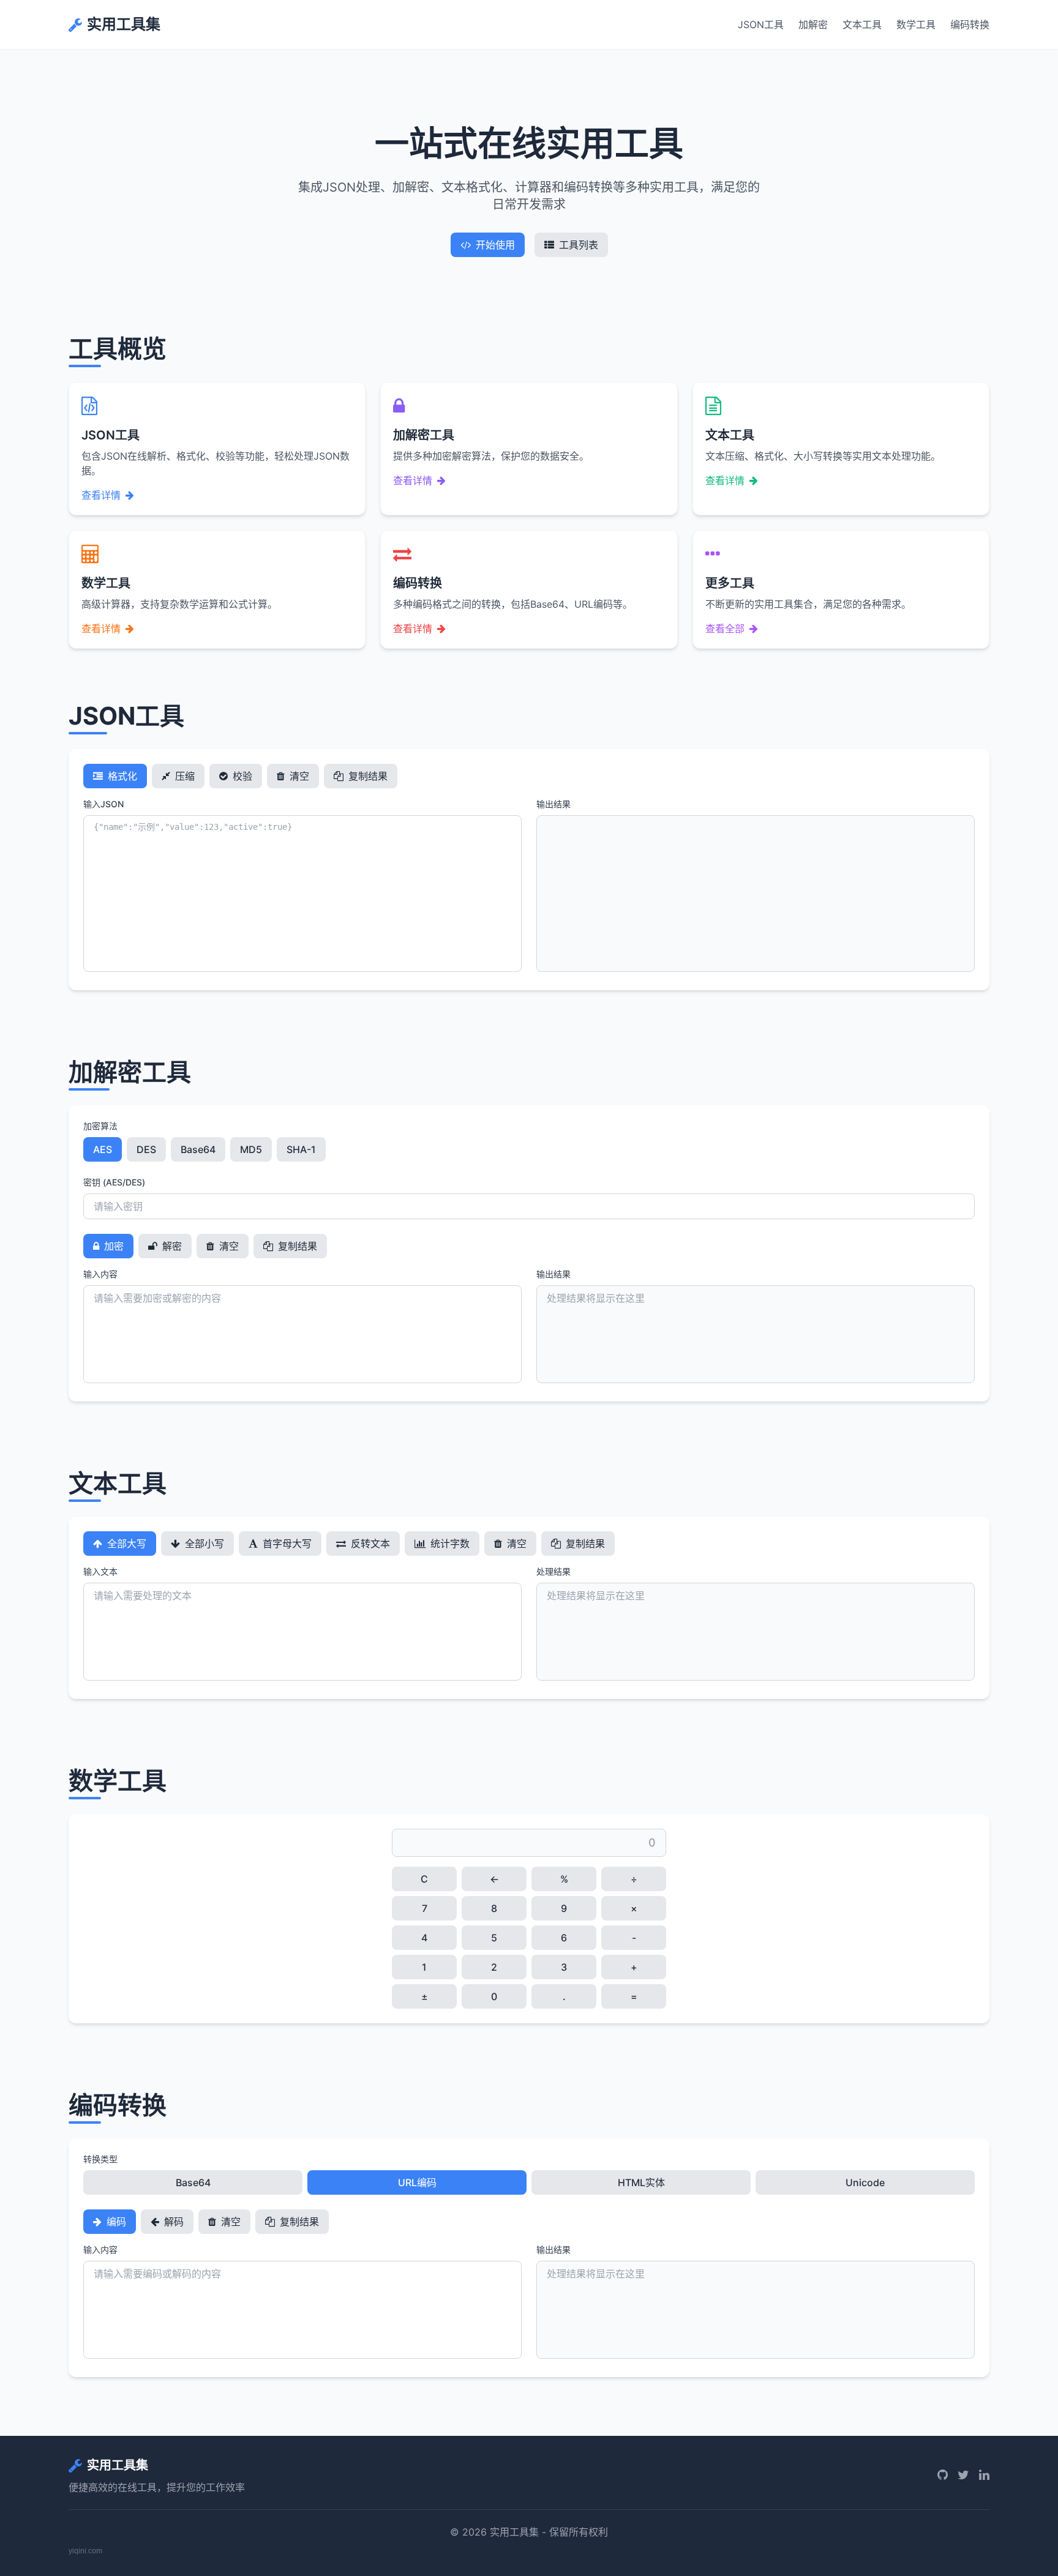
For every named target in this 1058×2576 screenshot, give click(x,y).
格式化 (121, 776)
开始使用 (495, 245)
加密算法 (100, 1126)
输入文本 (100, 1571)
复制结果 (367, 776)
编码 (115, 2222)
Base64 (198, 1149)
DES (146, 1149)
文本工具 (862, 24)
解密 (171, 1246)
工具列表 (579, 245)
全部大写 (126, 1544)
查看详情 (101, 495)
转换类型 (100, 2159)
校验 (241, 776)
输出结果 (553, 804)
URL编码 (417, 2182)
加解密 (813, 24)
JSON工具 (761, 24)
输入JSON (103, 804)
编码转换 (970, 24)
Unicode (865, 2182)
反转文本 (369, 1544)
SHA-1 (301, 1149)
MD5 (251, 1149)
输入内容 (100, 1274)
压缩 (184, 776)
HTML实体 (641, 2182)
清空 (298, 776)
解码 (173, 2222)
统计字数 (449, 1544)
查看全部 (725, 629)
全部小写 (203, 1544)
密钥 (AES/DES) (114, 1182)
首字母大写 (286, 1544)
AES (103, 1149)
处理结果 (553, 1571)
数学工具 (916, 24)
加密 (113, 1246)
